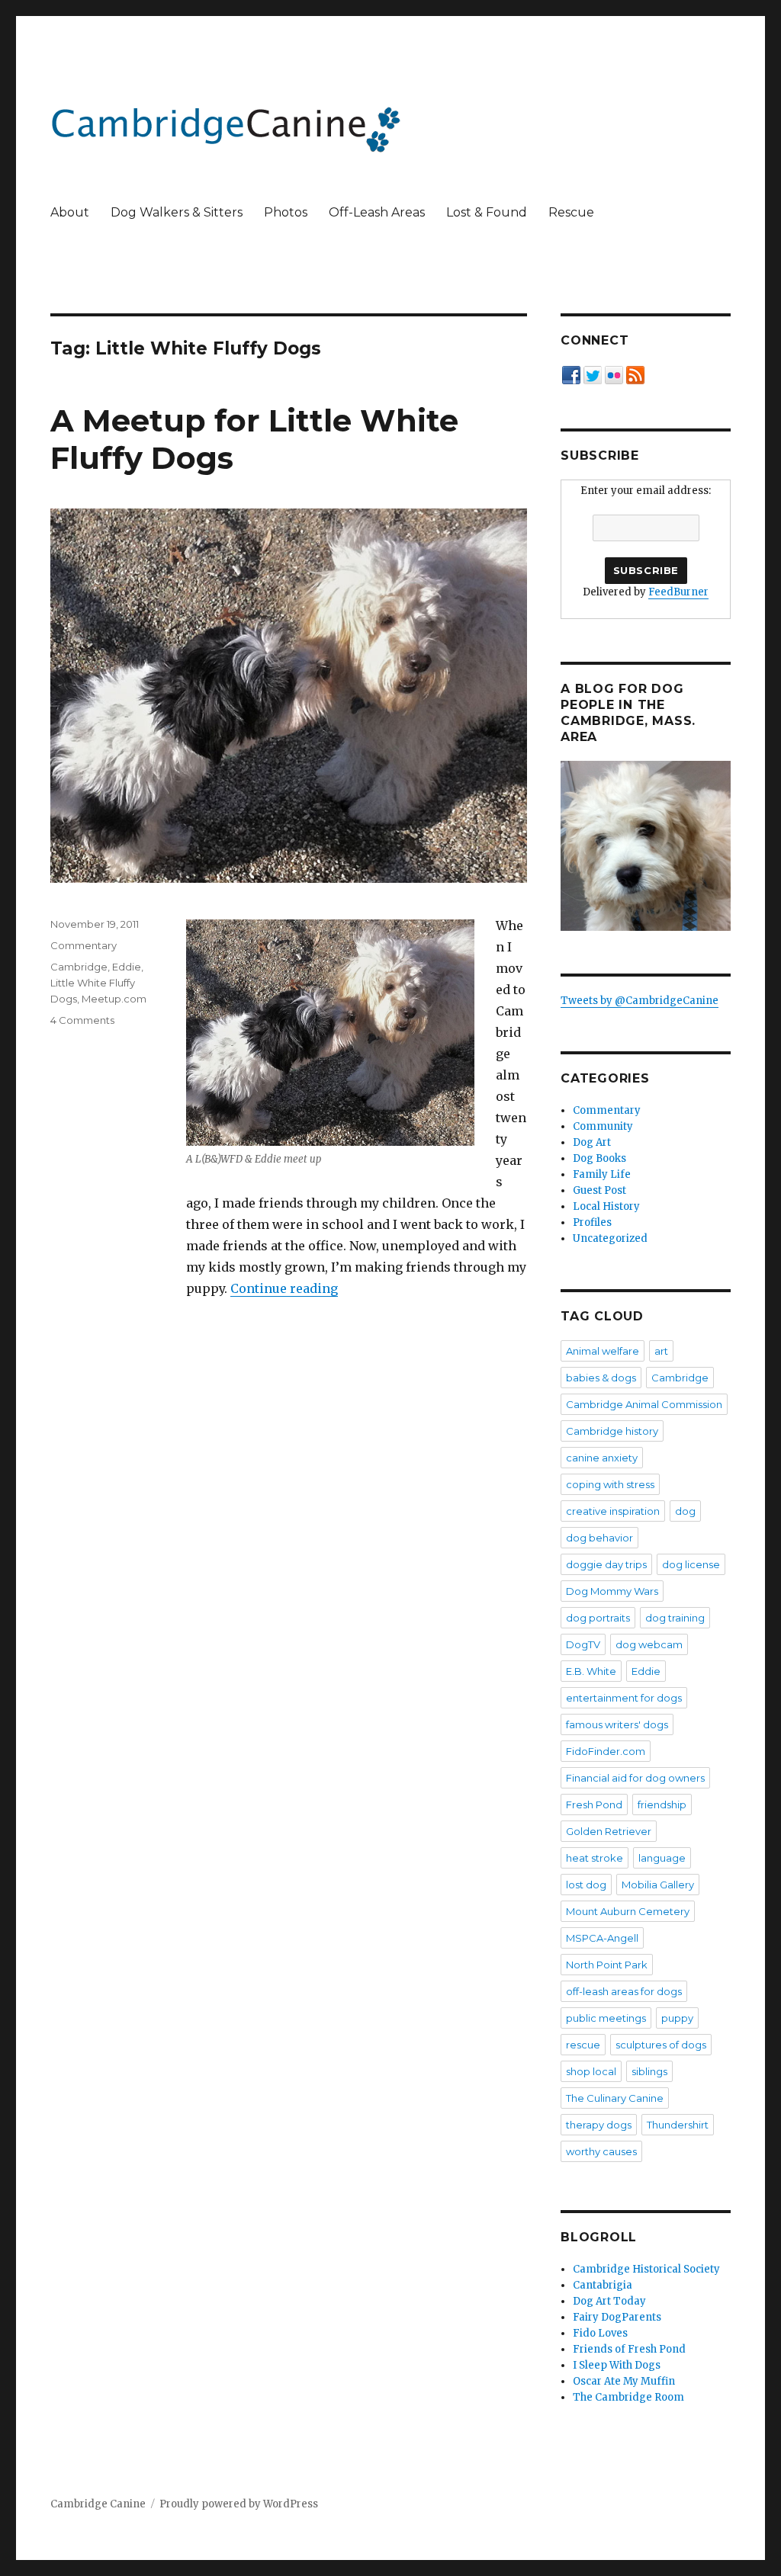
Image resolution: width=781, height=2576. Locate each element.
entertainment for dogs (624, 1698)
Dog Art (592, 1142)
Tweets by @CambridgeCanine (640, 1001)
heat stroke (595, 1858)
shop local (591, 2071)
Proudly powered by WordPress (239, 2504)
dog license (691, 1564)
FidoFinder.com (606, 1751)
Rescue (571, 212)
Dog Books (599, 1158)
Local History (606, 1206)
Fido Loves (600, 2333)
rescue (583, 2045)
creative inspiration (613, 1511)
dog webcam (649, 1644)
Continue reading (284, 1288)
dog (685, 1511)
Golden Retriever (609, 1831)
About (70, 212)
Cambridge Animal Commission (644, 1404)
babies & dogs (601, 1378)
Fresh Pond (594, 1804)
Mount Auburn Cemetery (628, 1911)
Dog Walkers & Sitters (177, 212)
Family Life (602, 1174)
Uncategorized (610, 1238)
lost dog (586, 1885)
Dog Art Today (609, 2301)
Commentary (84, 945)
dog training (675, 1618)
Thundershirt (678, 2125)
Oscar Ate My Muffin (624, 2381)
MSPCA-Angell (602, 1938)
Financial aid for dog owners (635, 1778)
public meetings (606, 2018)
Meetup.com (114, 999)
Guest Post (599, 1190)
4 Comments (82, 1020)
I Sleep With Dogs (617, 2365)
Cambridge (79, 967)
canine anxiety (602, 1458)
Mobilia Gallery (658, 1885)
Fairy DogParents (617, 2317)
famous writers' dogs (617, 1724)
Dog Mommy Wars (612, 1591)
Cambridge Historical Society (646, 2269)
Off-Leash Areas (377, 212)
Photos (286, 212)
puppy (677, 2018)
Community (603, 1126)
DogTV (583, 1644)
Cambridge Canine (98, 2504)
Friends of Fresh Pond (629, 2349)
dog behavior (599, 1538)
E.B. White (591, 1671)
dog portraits (598, 1618)
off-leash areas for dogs (624, 1991)
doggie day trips (606, 1564)
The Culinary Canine (615, 2098)
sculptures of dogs (661, 2045)
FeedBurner (678, 592)
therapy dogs (599, 2125)
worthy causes (601, 2151)
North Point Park (607, 1965)
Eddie (127, 967)
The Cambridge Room (628, 2397)
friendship (662, 1804)
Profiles (592, 1222)
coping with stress (610, 1484)
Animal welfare (603, 1351)
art (661, 1351)
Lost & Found (487, 212)
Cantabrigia (603, 2285)
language (662, 1858)
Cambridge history (612, 1431)
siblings (649, 2071)
